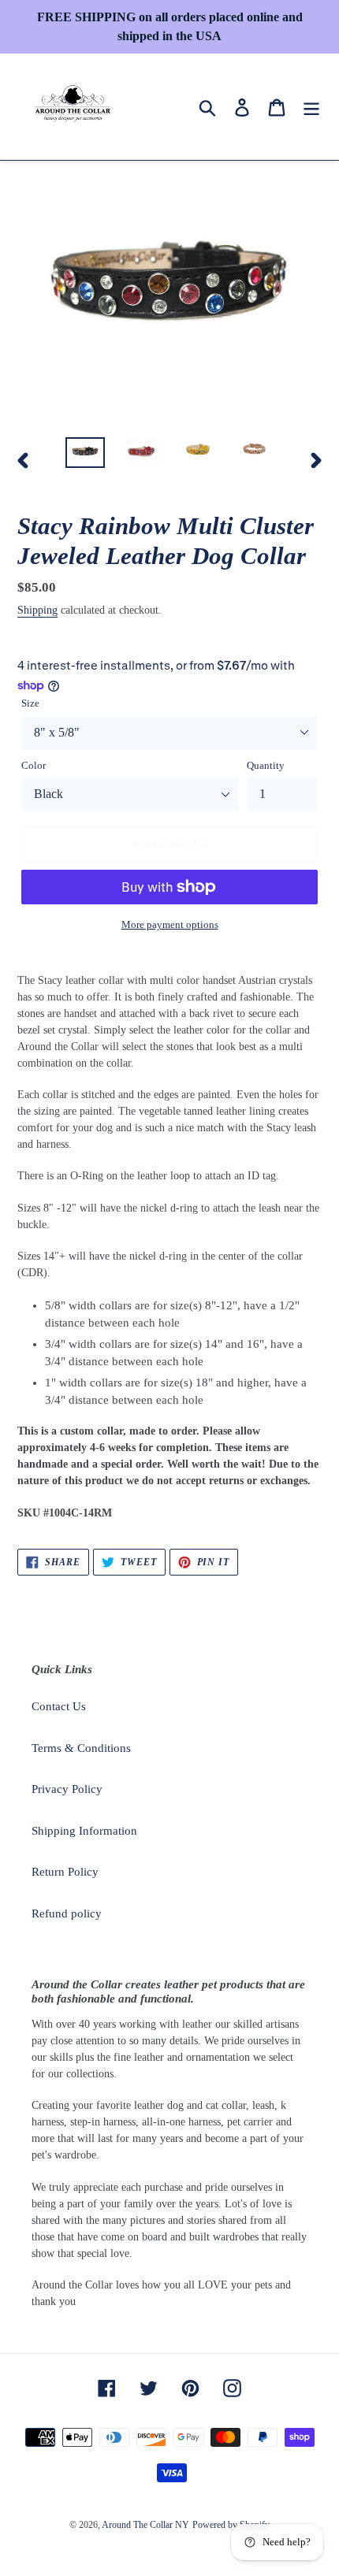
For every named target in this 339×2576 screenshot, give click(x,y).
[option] (85, 455)
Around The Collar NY (145, 2525)
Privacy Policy (67, 1789)
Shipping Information (84, 1831)
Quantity (266, 765)
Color (34, 765)
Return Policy (65, 1872)
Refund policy (67, 1913)
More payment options (170, 924)
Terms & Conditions (81, 1748)
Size (30, 703)
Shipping (37, 610)
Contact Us (59, 1706)
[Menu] (311, 106)
